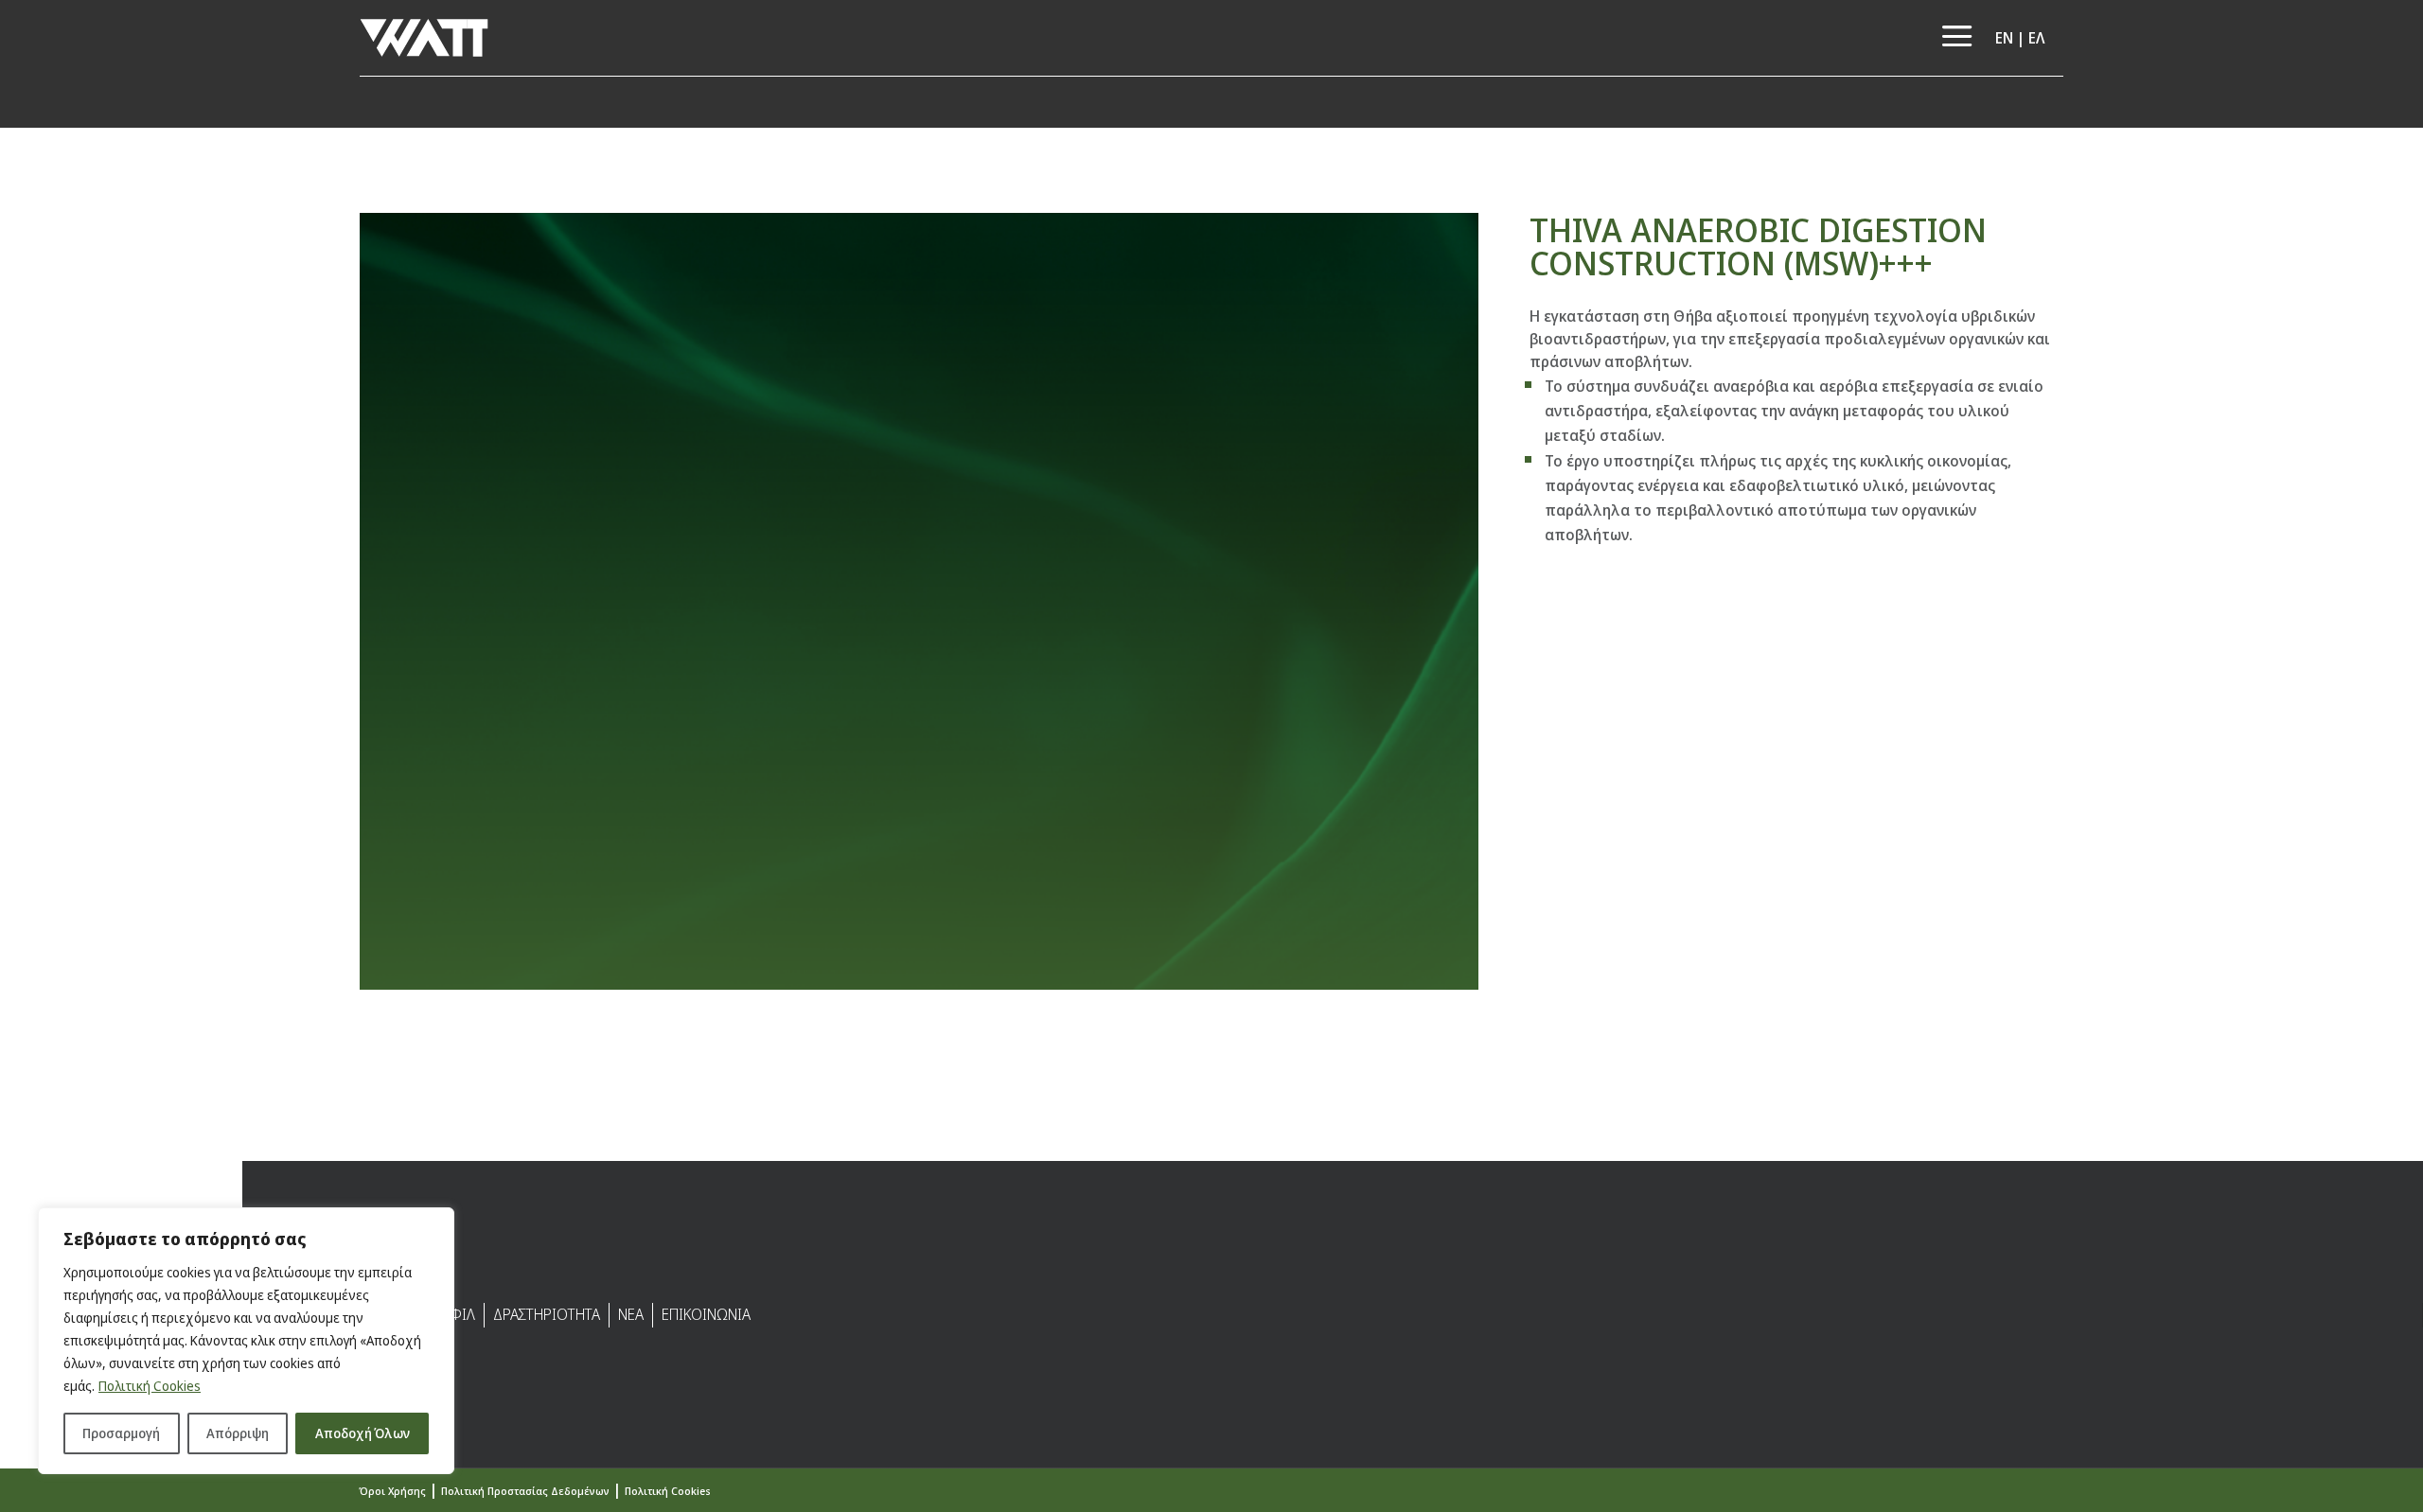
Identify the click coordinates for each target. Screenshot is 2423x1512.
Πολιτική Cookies (150, 1386)
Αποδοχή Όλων (363, 1433)
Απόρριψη (238, 1433)
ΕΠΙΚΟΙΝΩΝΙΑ (706, 1314)
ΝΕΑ (631, 1314)
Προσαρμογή (121, 1433)
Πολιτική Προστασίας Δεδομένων (525, 1491)
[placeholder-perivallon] (919, 990)
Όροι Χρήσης (393, 1491)
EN (2004, 38)
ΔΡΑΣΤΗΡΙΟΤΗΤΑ (547, 1314)
